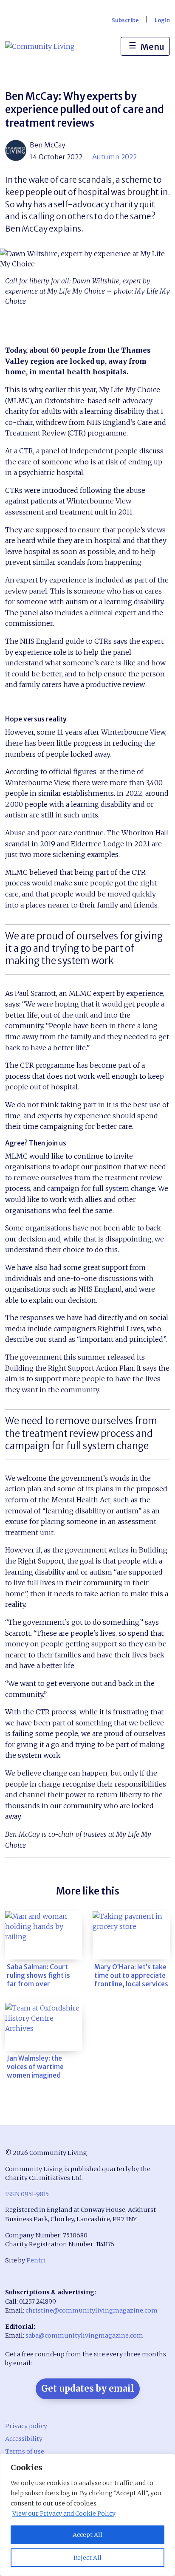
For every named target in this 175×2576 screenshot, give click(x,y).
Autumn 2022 (114, 157)
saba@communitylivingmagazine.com (84, 2336)
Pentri (36, 2260)
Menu (147, 46)
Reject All (87, 2558)
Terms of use (25, 2452)
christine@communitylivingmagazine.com (92, 2310)
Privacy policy (26, 2426)
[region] (87, 2515)
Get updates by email (88, 2388)
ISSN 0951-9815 (27, 2194)
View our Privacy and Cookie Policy (64, 2514)
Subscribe (125, 20)
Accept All (87, 2535)
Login (162, 20)
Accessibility (24, 2439)
